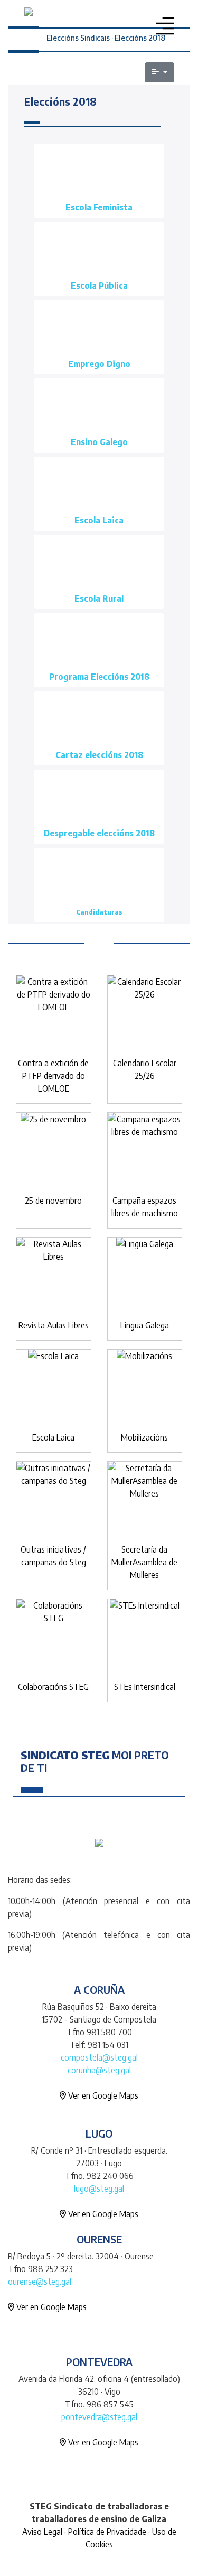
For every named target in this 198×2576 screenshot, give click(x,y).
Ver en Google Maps (102, 2095)
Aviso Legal (42, 2532)
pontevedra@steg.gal (99, 2417)
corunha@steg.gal (99, 2070)
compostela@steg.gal (99, 2057)
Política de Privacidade (107, 2532)
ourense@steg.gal (40, 2282)
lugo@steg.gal (99, 2189)
